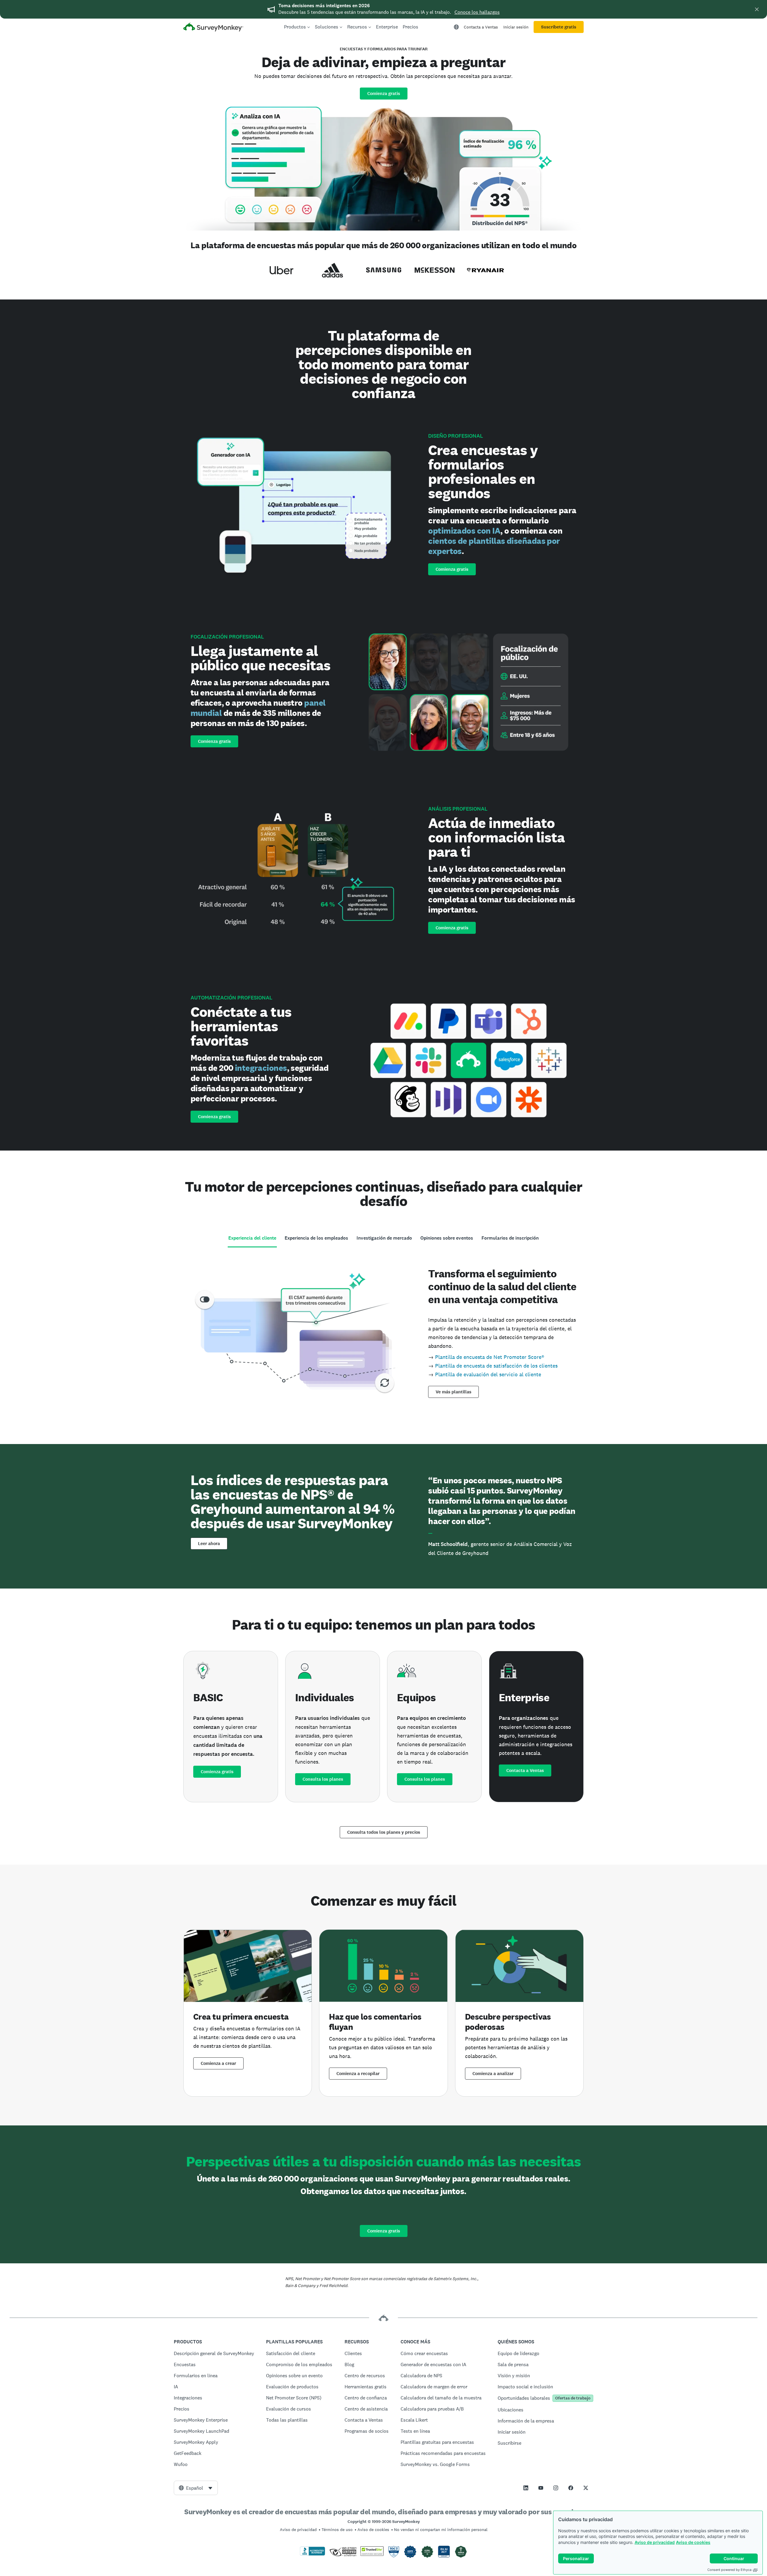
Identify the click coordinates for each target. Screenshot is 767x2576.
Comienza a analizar (493, 2074)
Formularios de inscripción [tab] (510, 1238)
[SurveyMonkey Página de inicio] (213, 28)
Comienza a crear (218, 2063)
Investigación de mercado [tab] (384, 1238)
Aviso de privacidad (655, 2542)
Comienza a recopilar (358, 2074)
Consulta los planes (323, 1779)
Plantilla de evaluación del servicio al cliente (488, 1374)
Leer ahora (209, 1544)
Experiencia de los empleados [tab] (316, 1238)
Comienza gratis (384, 94)
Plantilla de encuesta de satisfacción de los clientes (496, 1366)
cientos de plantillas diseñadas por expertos (494, 546)
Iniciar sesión (516, 27)
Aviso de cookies (693, 2542)
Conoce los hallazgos (477, 12)
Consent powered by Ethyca (729, 2570)
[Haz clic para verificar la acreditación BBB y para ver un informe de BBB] (312, 2554)
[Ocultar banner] (757, 9)
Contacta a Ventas (481, 27)
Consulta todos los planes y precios (384, 1832)
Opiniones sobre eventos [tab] (447, 1238)
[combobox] (196, 2488)
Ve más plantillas (453, 1392)
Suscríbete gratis (559, 27)
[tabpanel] (383, 1331)
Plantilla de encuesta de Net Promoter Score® (490, 1357)
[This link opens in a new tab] (526, 2488)
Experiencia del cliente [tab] (252, 1238)
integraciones (261, 1068)
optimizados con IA (464, 531)
